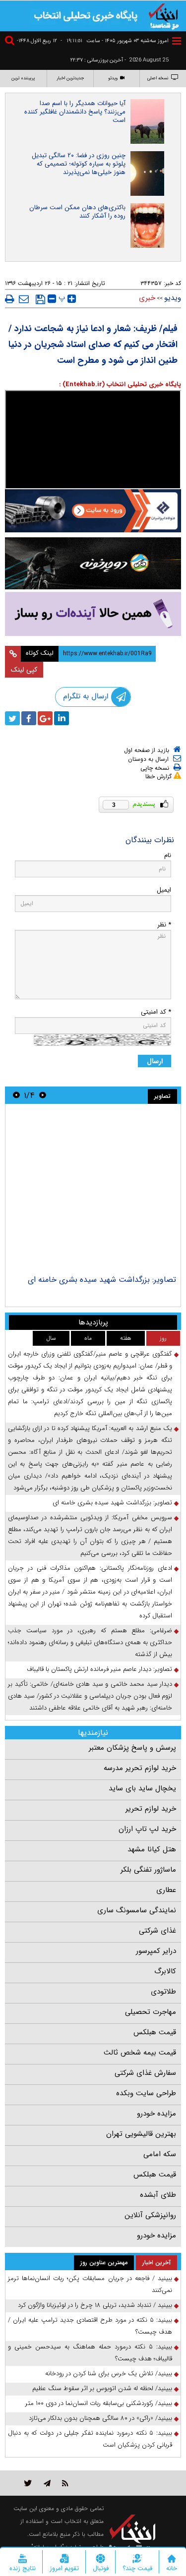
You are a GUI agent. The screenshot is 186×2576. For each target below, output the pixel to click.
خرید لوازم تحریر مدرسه (140, 1768)
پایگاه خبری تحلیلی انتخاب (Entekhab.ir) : (120, 384)
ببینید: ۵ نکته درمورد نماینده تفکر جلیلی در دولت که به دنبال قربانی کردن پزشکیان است (90, 2439)
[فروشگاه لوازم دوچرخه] (93, 563)
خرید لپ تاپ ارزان (147, 1829)
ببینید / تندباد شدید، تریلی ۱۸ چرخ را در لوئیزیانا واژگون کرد (95, 2305)
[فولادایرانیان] (93, 511)
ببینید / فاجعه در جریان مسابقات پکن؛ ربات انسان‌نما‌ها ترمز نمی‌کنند (90, 2284)
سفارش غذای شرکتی (145, 2073)
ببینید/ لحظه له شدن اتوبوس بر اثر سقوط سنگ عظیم (102, 2388)
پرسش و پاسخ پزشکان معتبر (132, 1748)
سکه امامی (160, 2154)
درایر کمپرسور (156, 1951)
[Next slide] (16, 1095)
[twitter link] (28, 2483)
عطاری (166, 1890)
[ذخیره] (40, 299)
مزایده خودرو (156, 2114)
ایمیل (164, 890)
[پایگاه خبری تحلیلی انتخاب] (164, 15)
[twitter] (12, 718)
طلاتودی (163, 1992)
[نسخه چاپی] (10, 299)
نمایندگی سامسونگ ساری (137, 1910)
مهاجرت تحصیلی (151, 2012)
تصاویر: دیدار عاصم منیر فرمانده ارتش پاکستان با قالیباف (99, 1669)
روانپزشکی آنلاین (150, 2215)
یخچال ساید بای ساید (142, 1788)
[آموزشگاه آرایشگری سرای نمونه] (93, 614)
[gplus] (45, 718)
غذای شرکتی (157, 1931)
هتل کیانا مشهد (152, 1849)
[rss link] (65, 2483)
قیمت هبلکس (155, 2032)
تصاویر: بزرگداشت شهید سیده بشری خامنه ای (102, 1280)
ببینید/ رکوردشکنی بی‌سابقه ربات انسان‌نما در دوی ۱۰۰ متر (99, 2403)
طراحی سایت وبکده (146, 2093)
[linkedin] (62, 718)
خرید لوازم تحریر (151, 1809)
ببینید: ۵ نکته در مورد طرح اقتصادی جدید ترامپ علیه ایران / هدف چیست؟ (90, 2326)
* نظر (164, 925)
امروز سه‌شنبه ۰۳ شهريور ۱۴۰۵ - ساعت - (115, 41)
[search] (11, 42)
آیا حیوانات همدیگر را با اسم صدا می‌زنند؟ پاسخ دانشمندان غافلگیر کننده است (75, 112)
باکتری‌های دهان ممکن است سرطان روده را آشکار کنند (77, 212)
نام (168, 855)
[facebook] (29, 718)
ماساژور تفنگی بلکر (148, 1870)
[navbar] (177, 41)
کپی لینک (24, 670)
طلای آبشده (158, 2195)
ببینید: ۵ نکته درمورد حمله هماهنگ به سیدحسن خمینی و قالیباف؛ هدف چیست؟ (90, 2353)
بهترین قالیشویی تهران (141, 2134)
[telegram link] (47, 2483)
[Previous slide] (43, 1095)
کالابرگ (165, 1971)
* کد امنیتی (156, 1012)
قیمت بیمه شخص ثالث (140, 2053)
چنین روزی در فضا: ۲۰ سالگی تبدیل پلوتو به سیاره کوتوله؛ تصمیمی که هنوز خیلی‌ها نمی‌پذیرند (79, 164)
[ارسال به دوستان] (24, 299)
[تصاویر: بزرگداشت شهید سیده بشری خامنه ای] (93, 1191)
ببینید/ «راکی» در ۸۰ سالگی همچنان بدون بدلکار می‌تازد (100, 2418)
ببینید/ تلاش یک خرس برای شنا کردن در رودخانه (109, 2374)
